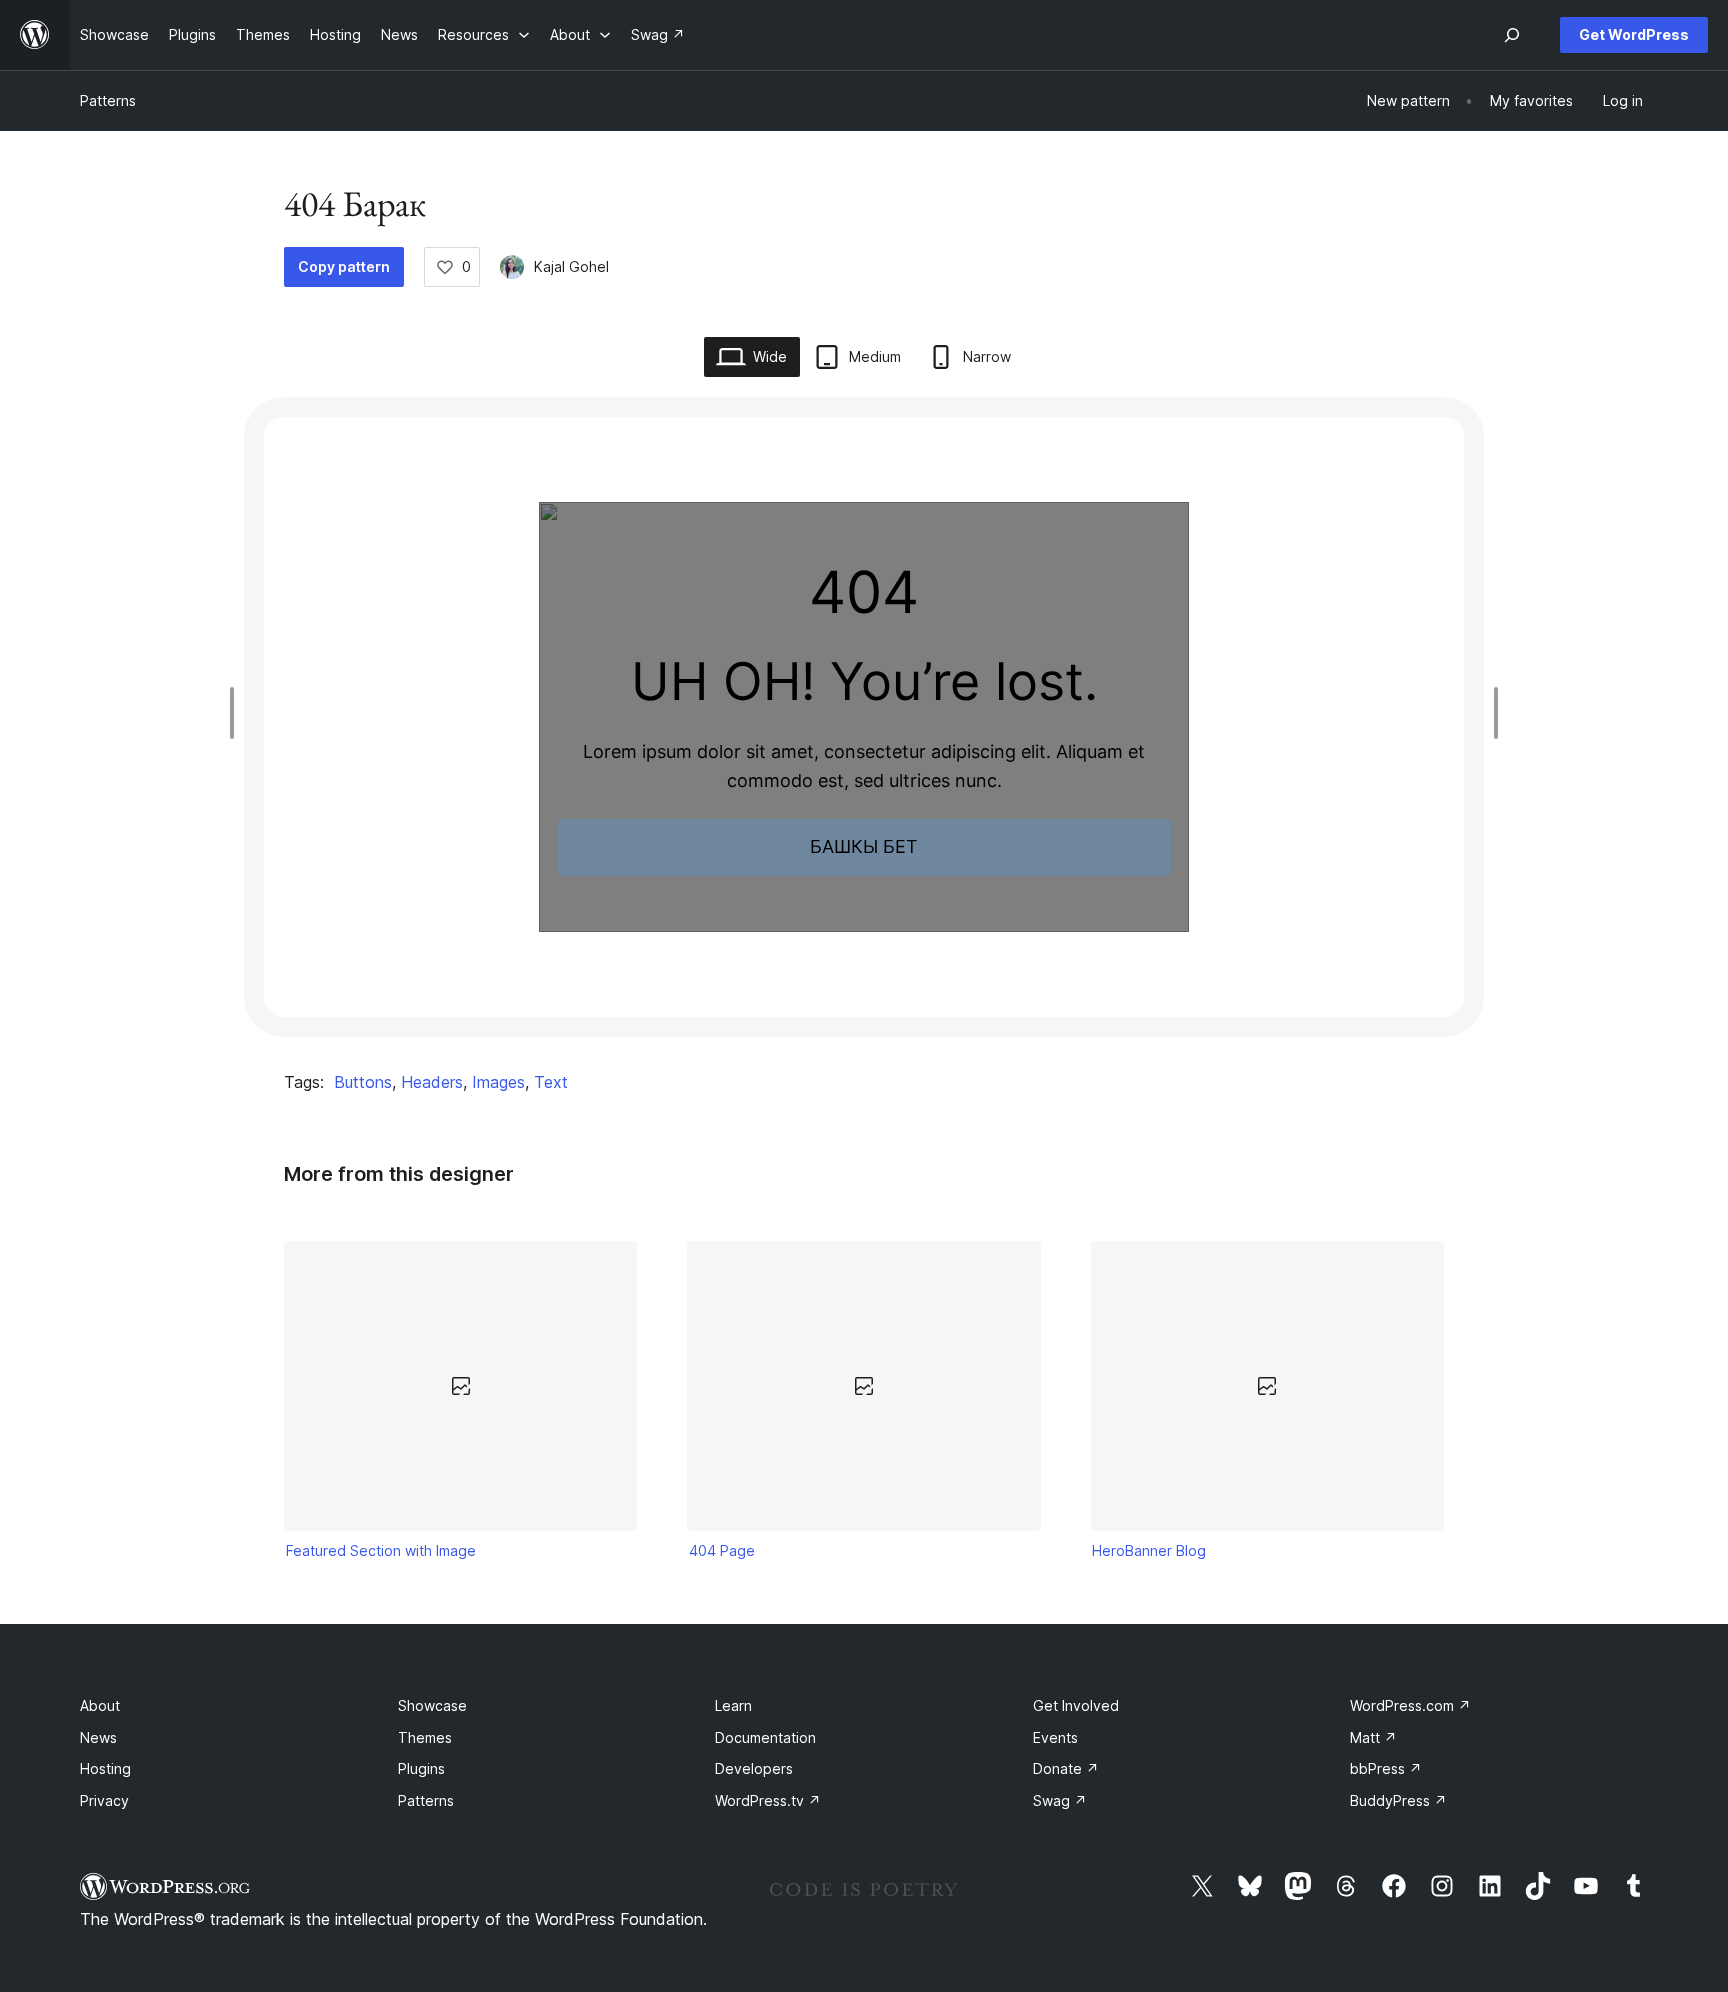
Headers (432, 1082)
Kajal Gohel (571, 266)
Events (1055, 1737)
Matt (1373, 1737)
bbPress (1386, 1768)
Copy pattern (344, 266)
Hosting (105, 1768)
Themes (425, 1737)
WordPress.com (1410, 1705)
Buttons (363, 1082)
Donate (1066, 1768)
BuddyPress (1398, 1800)
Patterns (108, 100)
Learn (733, 1705)
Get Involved (1076, 1705)
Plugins (421, 1768)
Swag (1060, 1800)
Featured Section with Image (381, 1550)
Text (551, 1082)
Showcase (432, 1705)
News (98, 1737)
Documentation (765, 1737)
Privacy (104, 1800)
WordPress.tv (768, 1800)
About (100, 1705)
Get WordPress (1634, 34)
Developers (754, 1768)
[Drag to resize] (237, 713)
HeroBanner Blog (1149, 1550)
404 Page (722, 1550)
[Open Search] (1512, 35)
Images (498, 1082)
